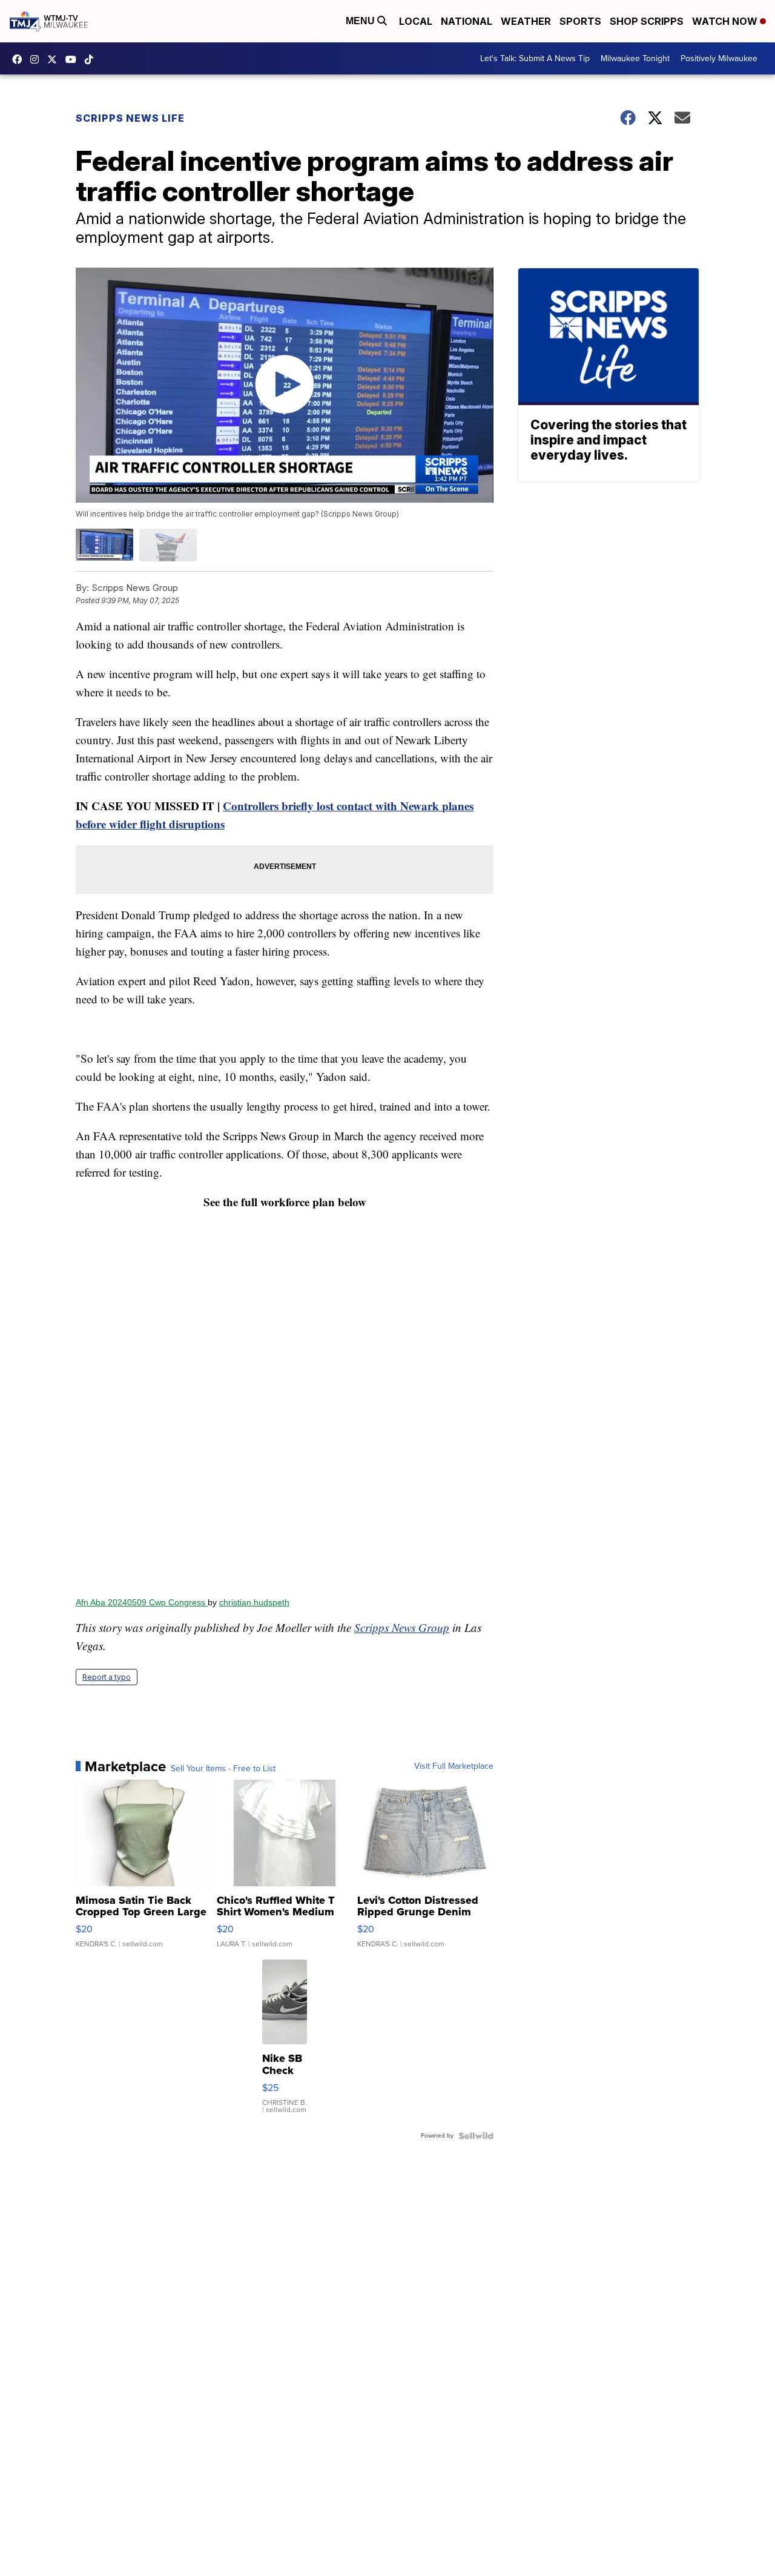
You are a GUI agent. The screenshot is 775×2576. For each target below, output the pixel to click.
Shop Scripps (647, 21)
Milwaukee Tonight (635, 58)
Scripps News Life (130, 118)
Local (416, 21)
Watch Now (726, 21)
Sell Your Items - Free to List (223, 1769)
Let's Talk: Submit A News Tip (535, 58)
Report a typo (107, 1677)
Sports (580, 21)
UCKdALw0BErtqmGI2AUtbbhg (74, 59)
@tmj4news (92, 59)
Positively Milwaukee (719, 58)
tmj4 (20, 59)
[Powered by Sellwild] (476, 2136)
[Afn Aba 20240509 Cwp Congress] (285, 1404)
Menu (361, 21)
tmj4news (38, 59)
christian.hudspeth (254, 1602)
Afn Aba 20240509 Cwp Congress (142, 1602)
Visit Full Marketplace (454, 1766)
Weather (526, 21)
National (467, 21)
